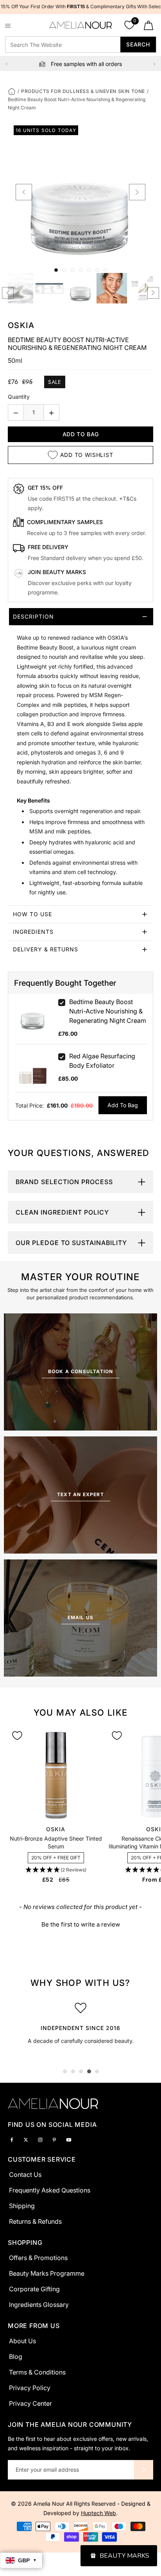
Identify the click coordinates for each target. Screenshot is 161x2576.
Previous (7, 64)
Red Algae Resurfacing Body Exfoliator (102, 1061)
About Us (22, 2341)
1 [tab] (65, 2071)
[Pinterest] (54, 2139)
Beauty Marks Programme (47, 2273)
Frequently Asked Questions (50, 2190)
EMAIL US (81, 1617)
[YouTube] (69, 2139)
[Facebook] (12, 2139)
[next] (137, 192)
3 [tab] (81, 2071)
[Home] (12, 91)
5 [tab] (97, 2071)
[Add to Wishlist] (17, 1736)
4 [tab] (89, 2071)
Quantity (19, 397)
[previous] (24, 192)
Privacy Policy (30, 2388)
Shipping (22, 2206)
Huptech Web (98, 2513)
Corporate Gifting (34, 2289)
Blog (16, 2357)
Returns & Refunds (35, 2221)
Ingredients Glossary (39, 2305)
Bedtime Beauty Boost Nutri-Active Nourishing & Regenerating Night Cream (108, 1011)
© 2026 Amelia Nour (38, 2504)
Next (154, 64)
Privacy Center (30, 2403)
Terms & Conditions (37, 2372)
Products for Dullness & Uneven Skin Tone (83, 91)
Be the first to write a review (81, 1924)
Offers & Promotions (38, 2258)
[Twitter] (26, 2139)
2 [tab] (73, 2071)
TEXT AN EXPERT (80, 1494)
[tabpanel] (80, 2026)
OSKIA (21, 325)
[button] (56, 1870)
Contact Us (25, 2175)
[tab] (80, 757)
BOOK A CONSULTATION (81, 1371)
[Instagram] (40, 2139)
